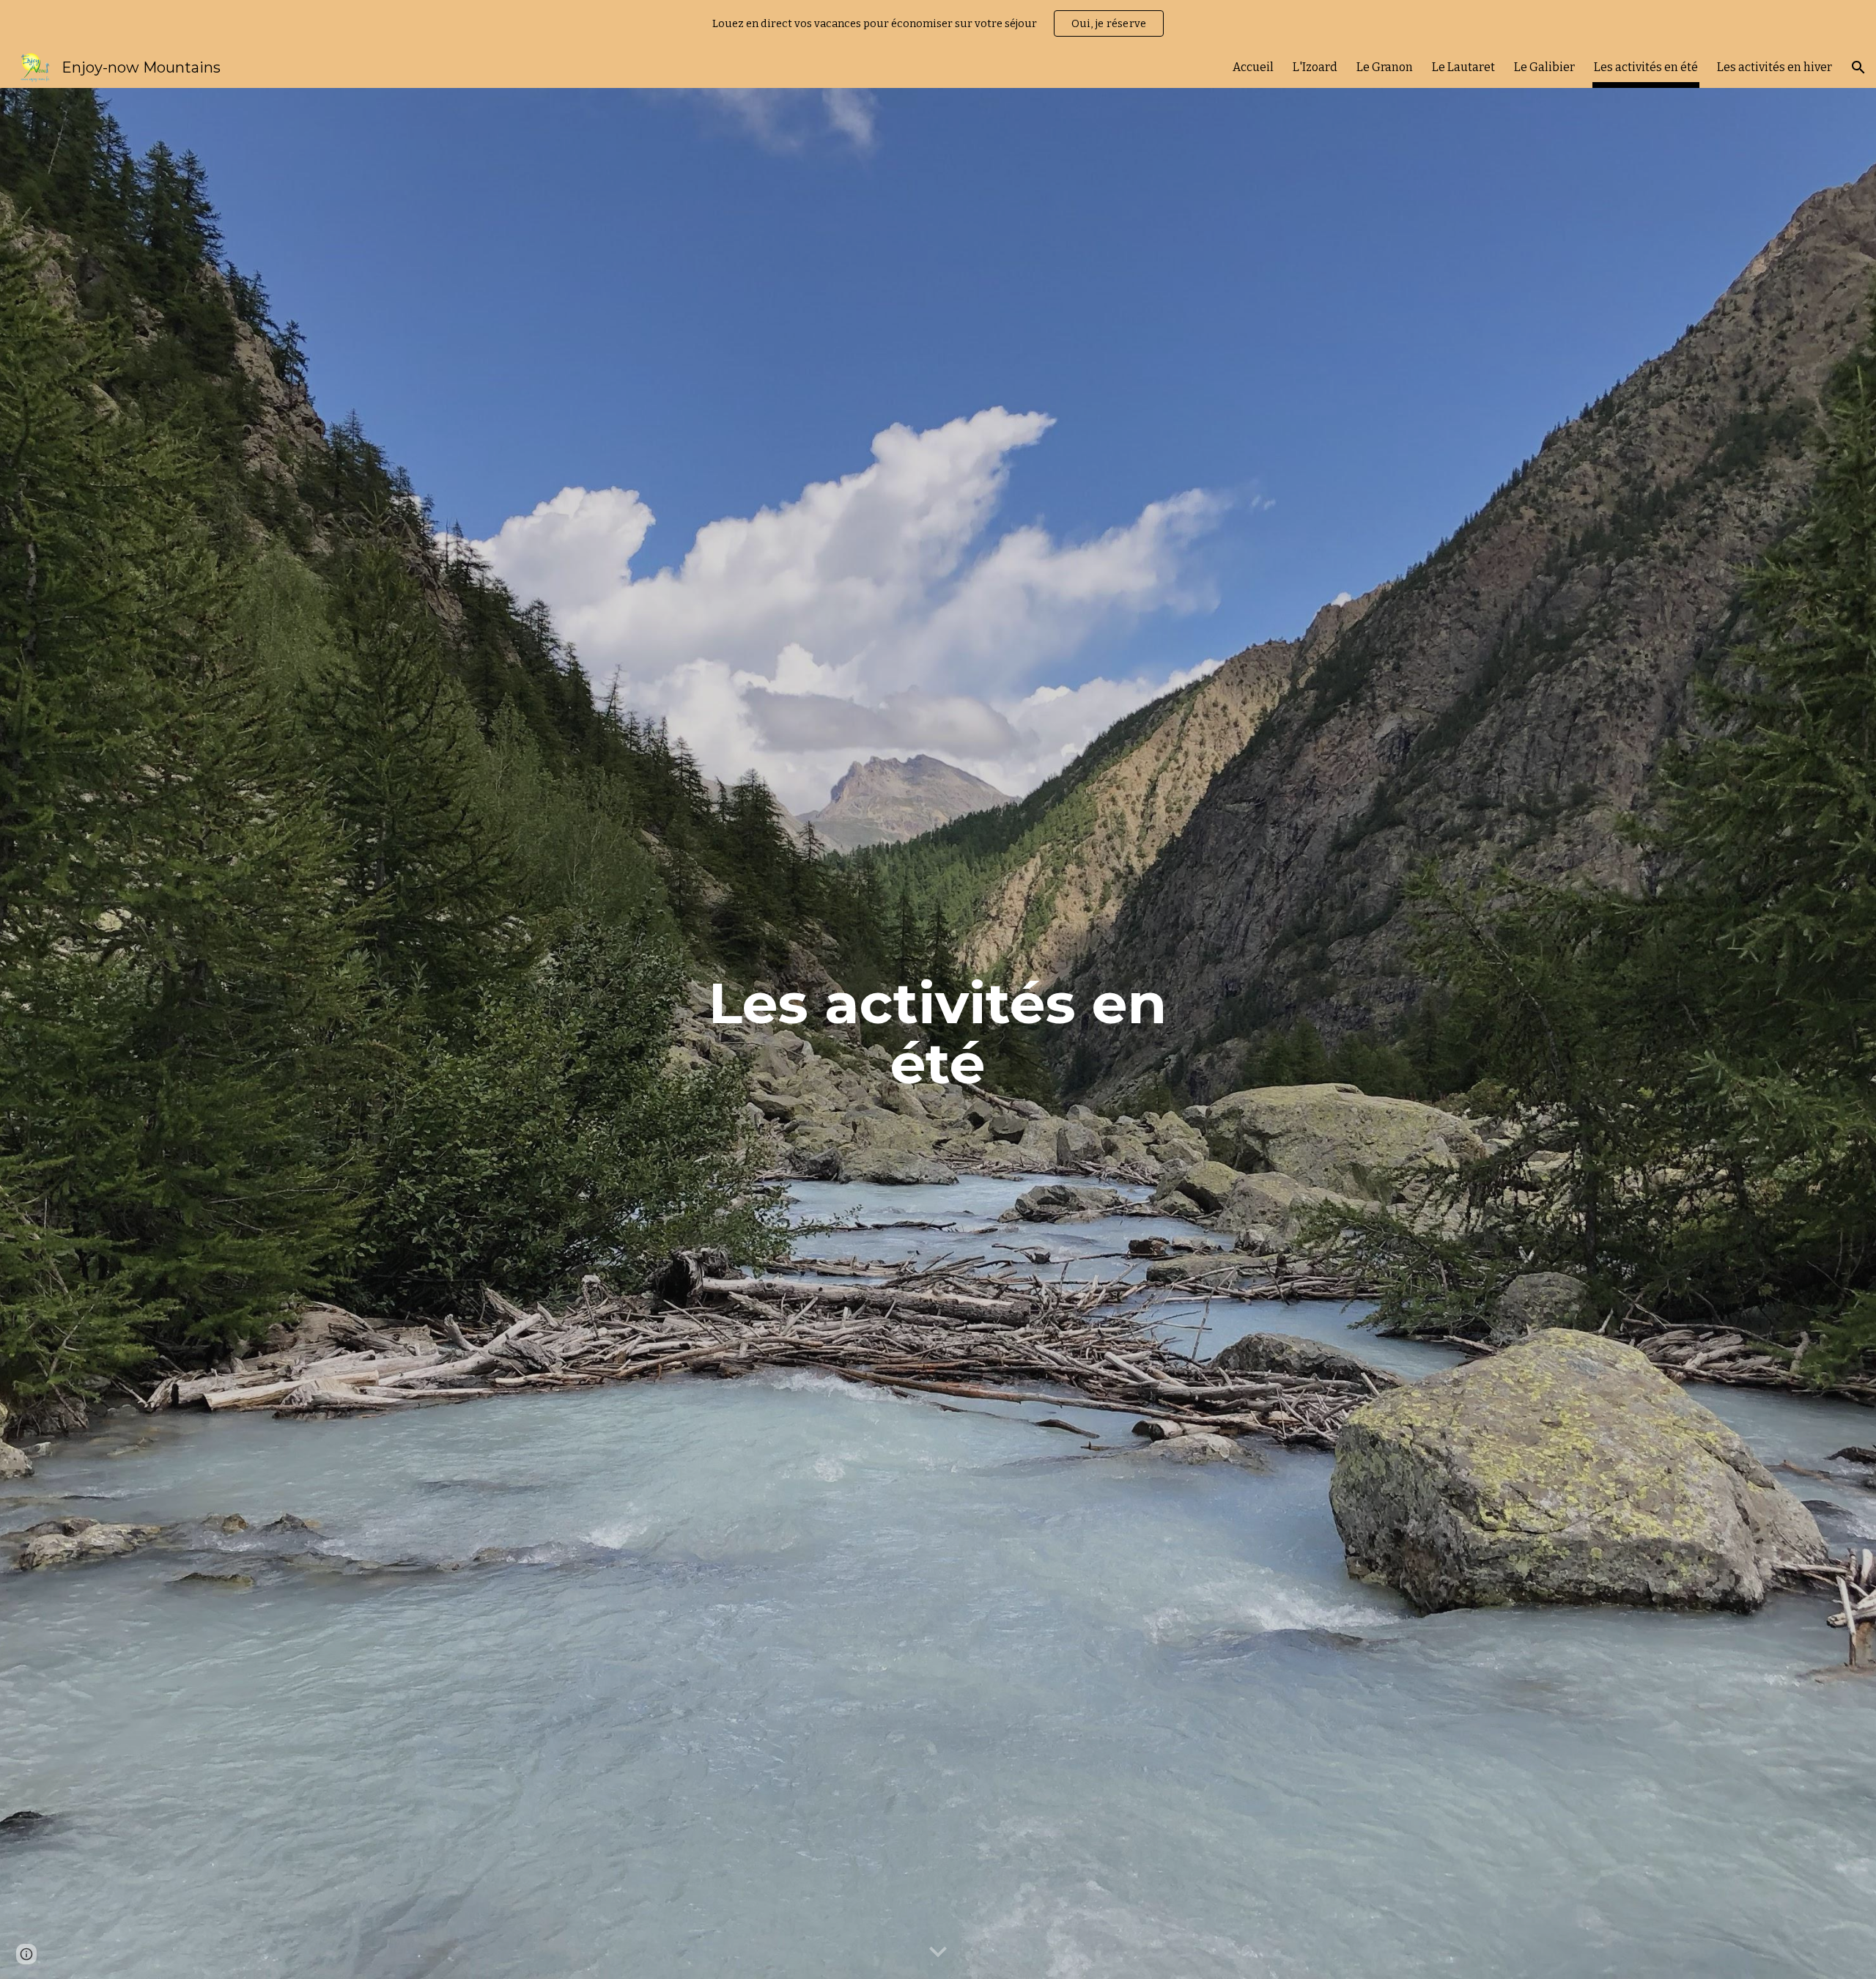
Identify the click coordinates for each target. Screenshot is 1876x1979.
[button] (1858, 67)
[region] (938, 23)
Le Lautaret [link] (1463, 67)
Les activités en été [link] (1646, 67)
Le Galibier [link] (1544, 67)
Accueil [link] (1253, 67)
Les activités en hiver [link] (1775, 67)
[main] (938, 1033)
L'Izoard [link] (1315, 67)
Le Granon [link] (1385, 67)
